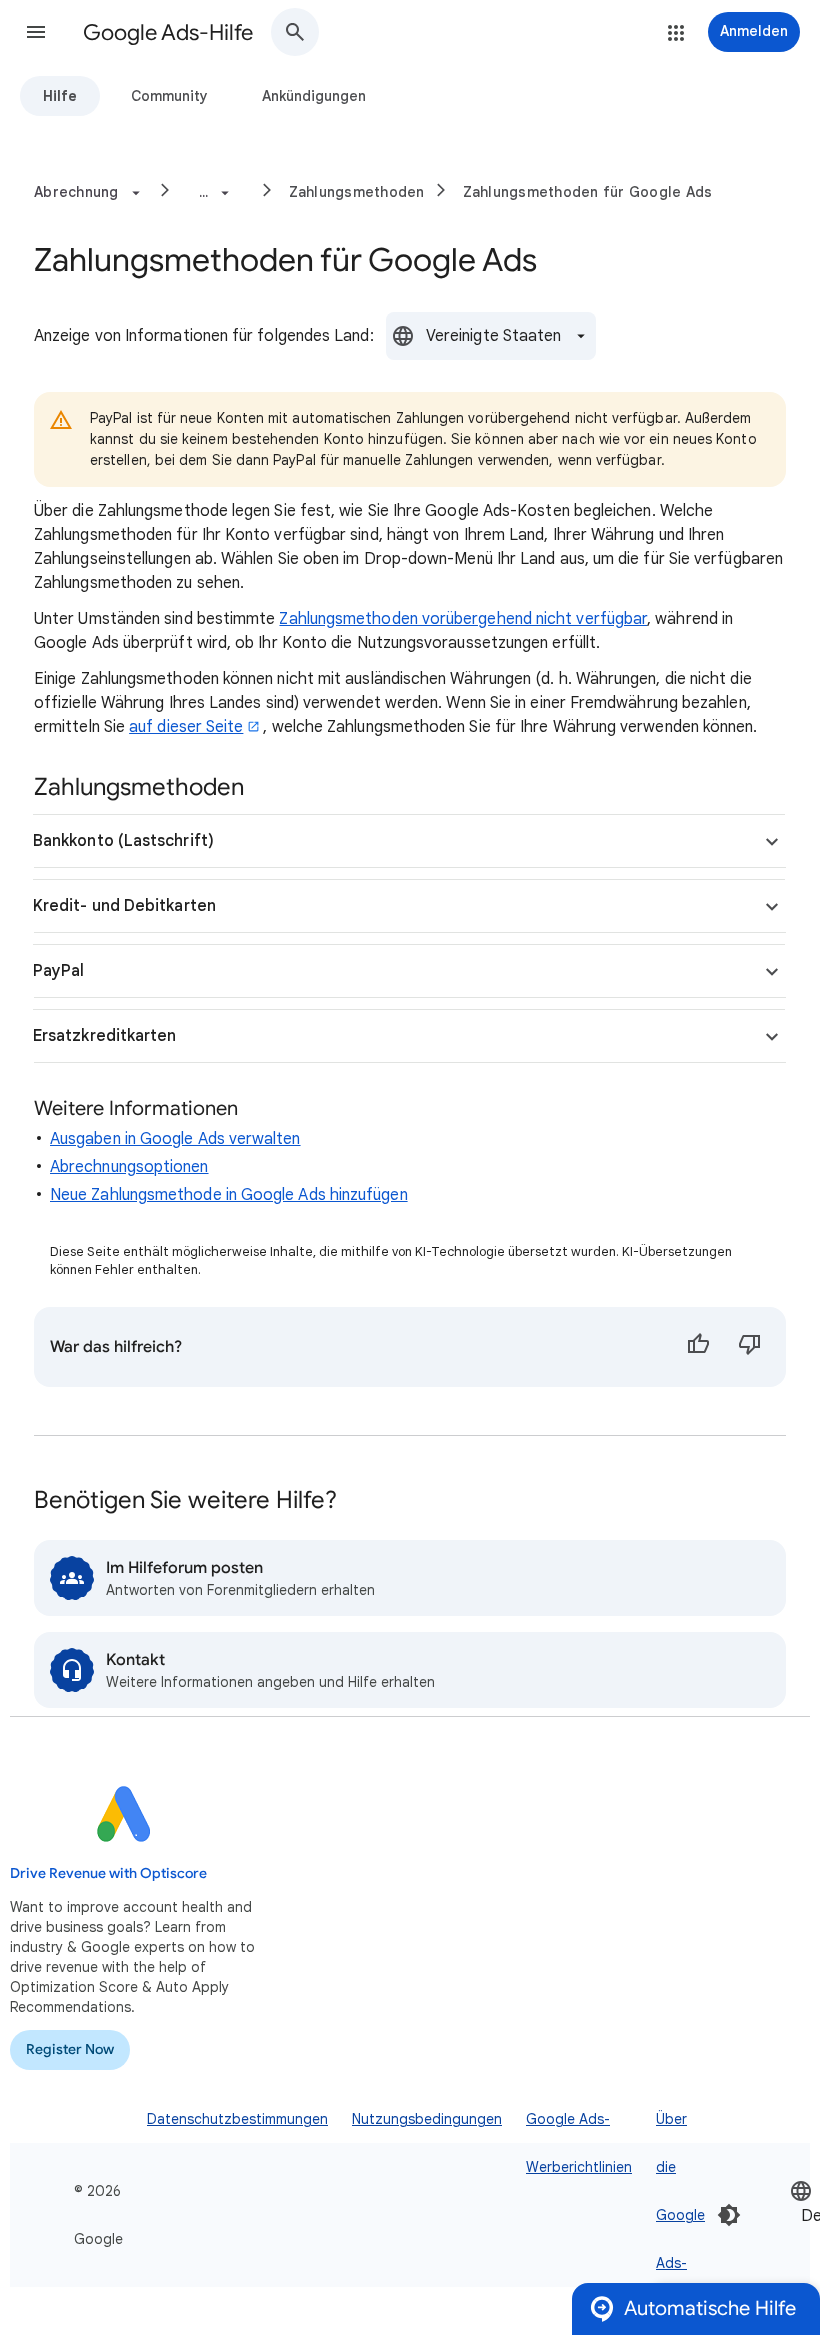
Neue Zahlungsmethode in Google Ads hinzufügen (229, 1195)
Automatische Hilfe (710, 2308)
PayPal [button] (58, 971)
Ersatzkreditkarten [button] (104, 1036)
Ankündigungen (314, 96)
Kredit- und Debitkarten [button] (124, 906)
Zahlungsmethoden (357, 192)
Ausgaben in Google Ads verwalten (175, 1139)
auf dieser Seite (186, 727)
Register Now (70, 2049)
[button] (36, 32)
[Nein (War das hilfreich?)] (750, 1347)
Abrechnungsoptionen (129, 1167)
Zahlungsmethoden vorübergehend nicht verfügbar (463, 619)
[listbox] (491, 336)
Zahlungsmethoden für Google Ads (588, 192)
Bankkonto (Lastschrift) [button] (123, 841)
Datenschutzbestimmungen (237, 2119)
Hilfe (60, 96)
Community (169, 96)
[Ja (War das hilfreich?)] (698, 1347)
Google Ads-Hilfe (168, 32)
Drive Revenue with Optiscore (108, 1873)
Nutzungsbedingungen (427, 2119)
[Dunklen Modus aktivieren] (729, 2215)
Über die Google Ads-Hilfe (680, 2215)
